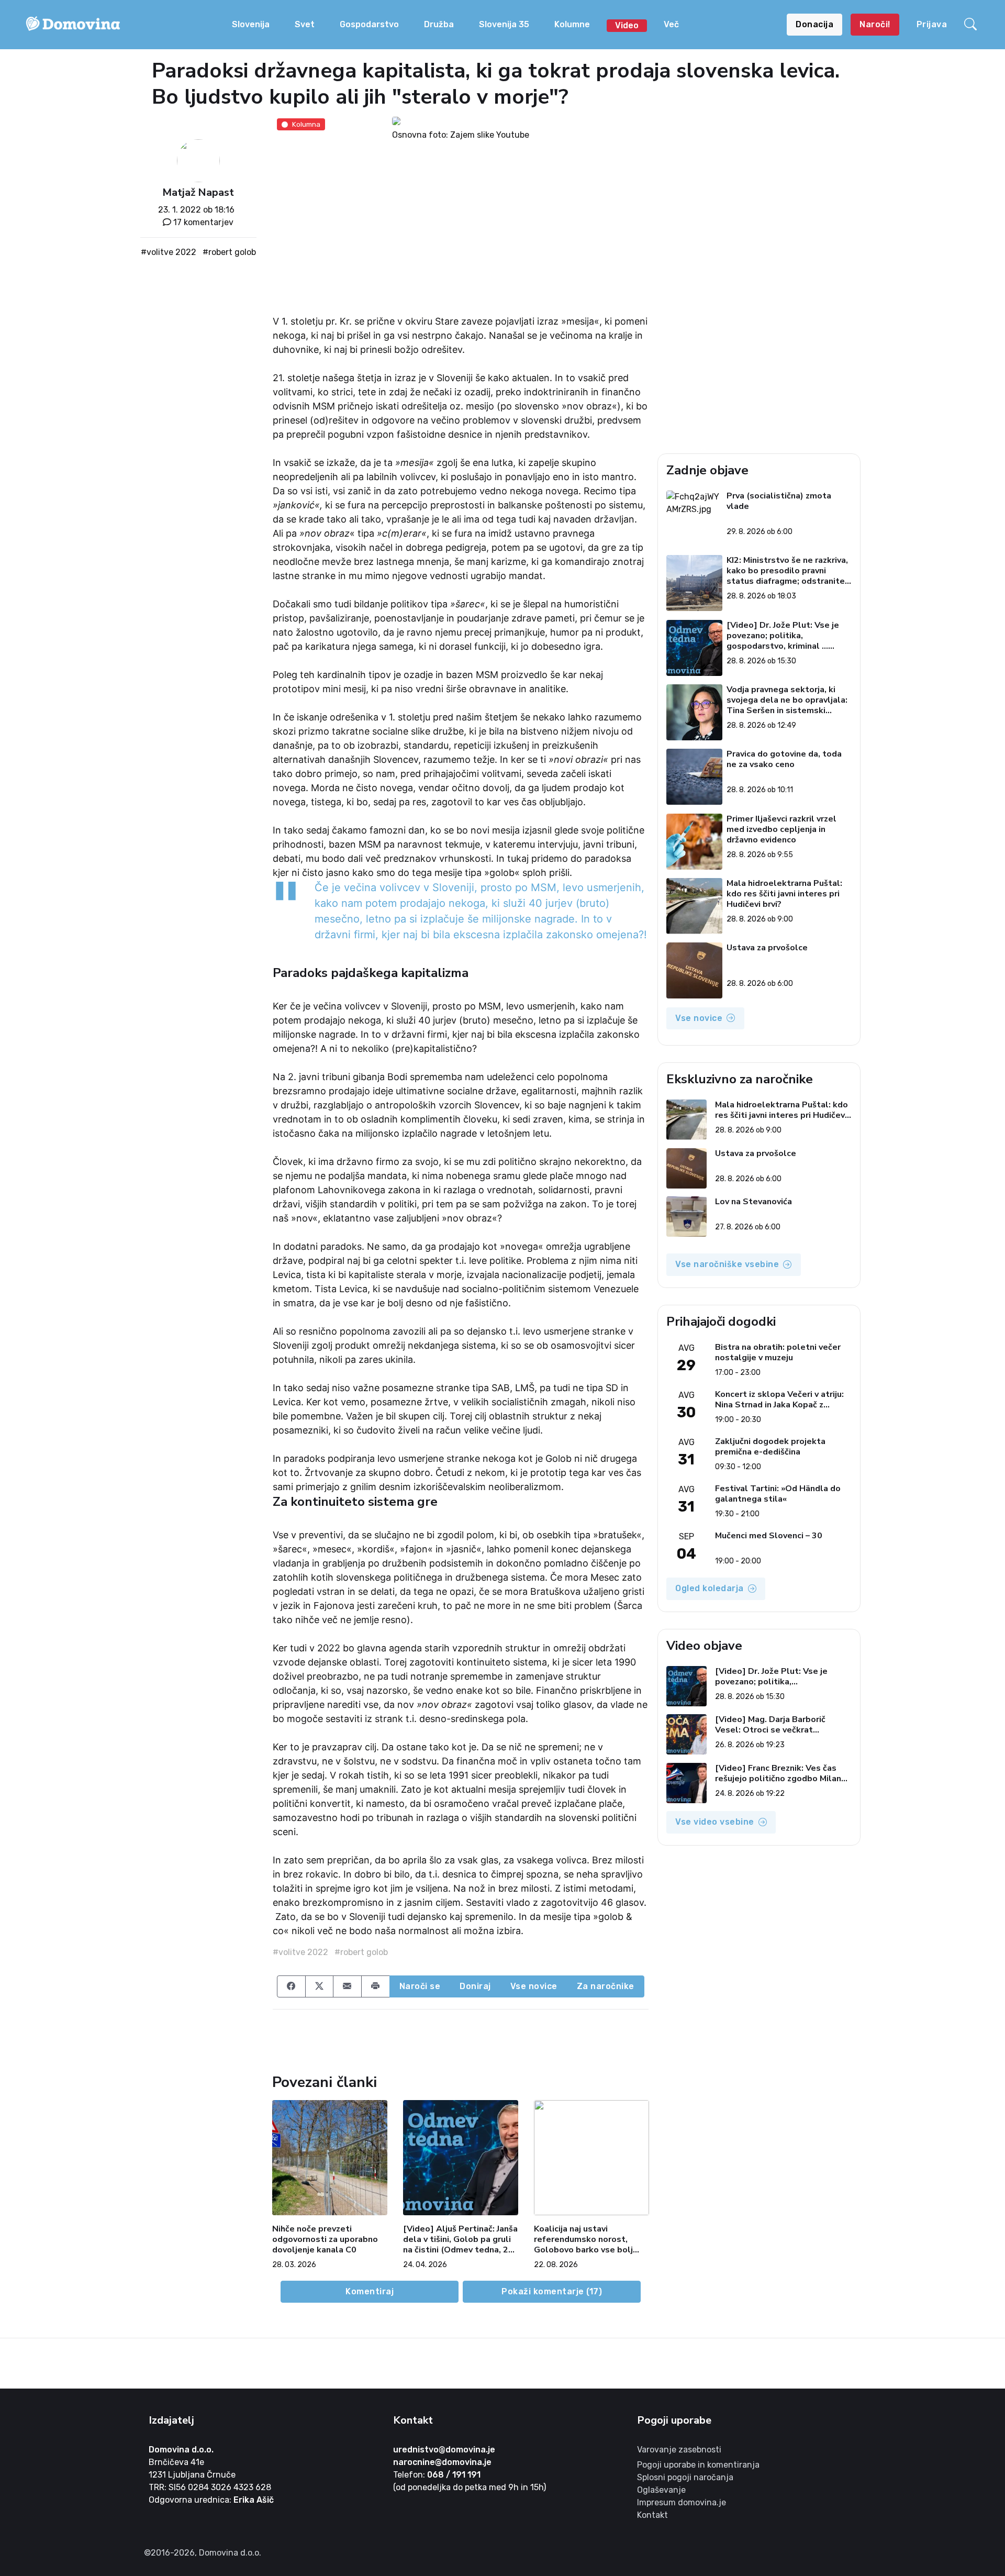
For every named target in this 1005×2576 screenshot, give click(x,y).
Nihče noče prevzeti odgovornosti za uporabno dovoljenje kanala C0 (325, 2239)
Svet (305, 24)
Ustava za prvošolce (767, 948)
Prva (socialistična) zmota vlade (779, 501)
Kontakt (652, 2515)
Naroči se (420, 1986)
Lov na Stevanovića (753, 1202)
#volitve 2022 (169, 252)
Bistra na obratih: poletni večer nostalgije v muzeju (778, 1352)
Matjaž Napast (198, 192)
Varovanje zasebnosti (679, 2450)
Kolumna (306, 124)
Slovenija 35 (504, 24)
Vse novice (534, 1986)
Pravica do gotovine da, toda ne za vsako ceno (784, 759)
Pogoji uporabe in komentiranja (698, 2465)
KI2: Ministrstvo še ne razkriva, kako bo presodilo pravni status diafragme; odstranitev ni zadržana (788, 571)
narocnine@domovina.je (442, 2462)
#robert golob (229, 252)
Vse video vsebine (715, 1822)
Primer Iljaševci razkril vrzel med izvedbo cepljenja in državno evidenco (781, 829)
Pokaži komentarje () (552, 2291)
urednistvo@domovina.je (444, 2450)
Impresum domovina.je (682, 2502)
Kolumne (572, 24)
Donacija (814, 24)
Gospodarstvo (369, 24)
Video (627, 25)
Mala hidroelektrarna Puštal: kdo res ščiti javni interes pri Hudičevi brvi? (784, 894)
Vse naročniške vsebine (727, 1264)
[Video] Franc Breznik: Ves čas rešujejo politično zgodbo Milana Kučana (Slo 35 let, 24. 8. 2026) (780, 1773)
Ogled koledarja (710, 1588)
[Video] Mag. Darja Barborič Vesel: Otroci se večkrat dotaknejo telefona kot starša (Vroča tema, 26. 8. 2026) (777, 1725)
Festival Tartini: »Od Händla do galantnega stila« (778, 1494)
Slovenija (251, 24)
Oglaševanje (661, 2490)
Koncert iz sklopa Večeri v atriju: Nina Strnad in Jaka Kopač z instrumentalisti (779, 1400)
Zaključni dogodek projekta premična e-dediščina (770, 1447)
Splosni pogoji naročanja (685, 2477)
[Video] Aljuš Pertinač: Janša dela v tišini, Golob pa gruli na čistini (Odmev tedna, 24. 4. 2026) (460, 2239)
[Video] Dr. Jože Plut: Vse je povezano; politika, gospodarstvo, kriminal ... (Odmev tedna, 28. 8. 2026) (783, 636)
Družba (439, 24)
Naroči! (875, 24)
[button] (972, 25)
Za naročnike (606, 1986)
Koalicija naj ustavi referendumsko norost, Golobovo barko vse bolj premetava (583, 2239)
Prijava (932, 24)
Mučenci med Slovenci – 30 (769, 1536)
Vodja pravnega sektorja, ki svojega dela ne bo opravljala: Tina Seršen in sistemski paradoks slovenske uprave (787, 700)
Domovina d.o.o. (181, 2450)
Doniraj (475, 1986)
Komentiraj (370, 2291)
